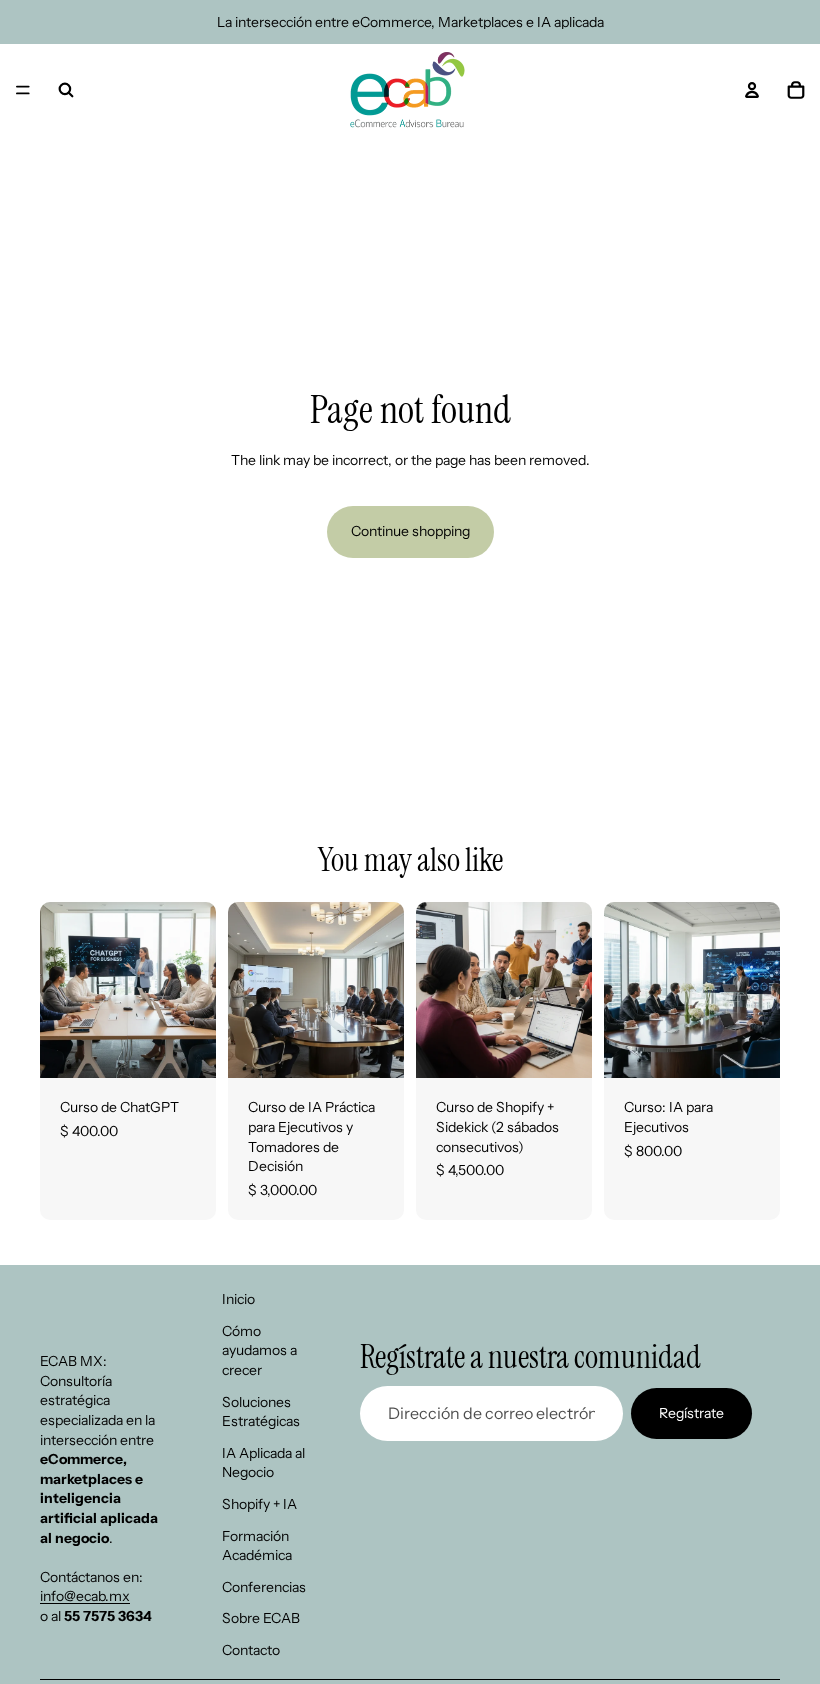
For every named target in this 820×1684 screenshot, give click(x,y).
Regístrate (691, 1413)
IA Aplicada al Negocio (263, 1463)
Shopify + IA (259, 1504)
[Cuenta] (752, 90)
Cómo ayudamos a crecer (259, 1350)
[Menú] (23, 90)
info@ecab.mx (85, 1596)
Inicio (238, 1299)
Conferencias (264, 1587)
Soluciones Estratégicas (261, 1412)
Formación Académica (257, 1546)
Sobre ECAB (261, 1618)
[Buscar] (66, 90)
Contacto (251, 1650)
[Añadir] (185, 1048)
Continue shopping (410, 531)
